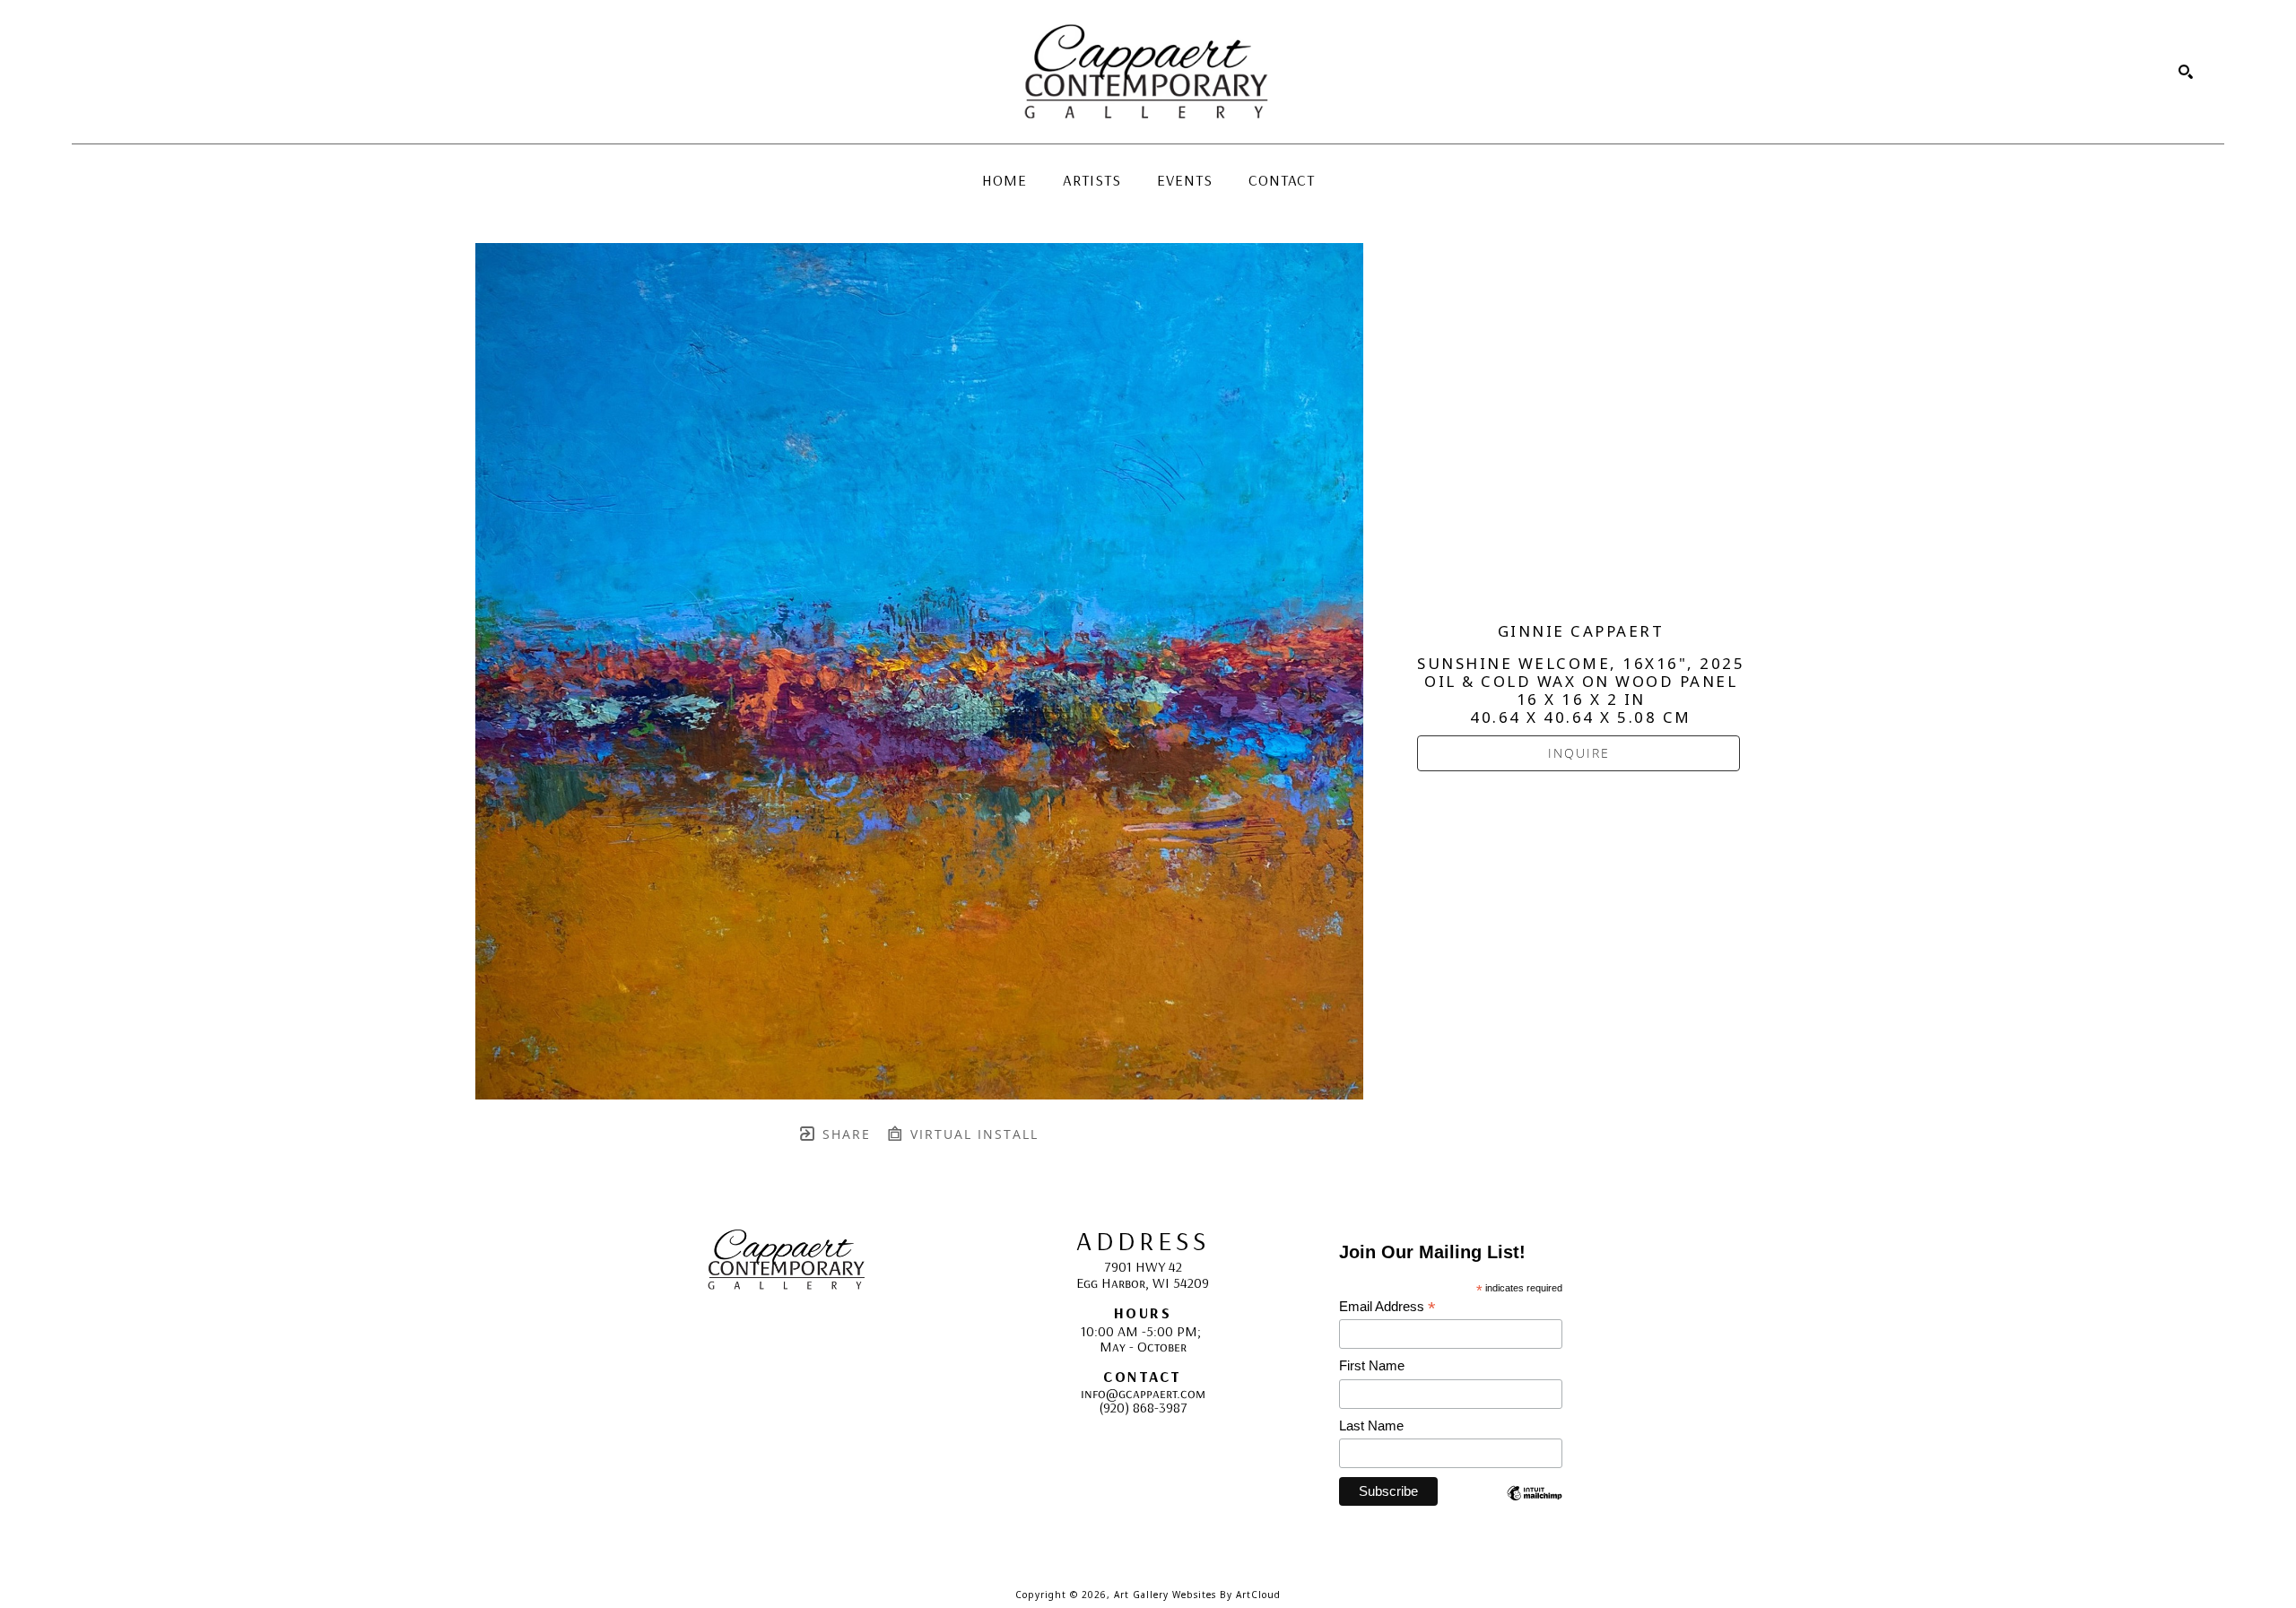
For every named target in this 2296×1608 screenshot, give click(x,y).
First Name (1372, 1365)
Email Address (1387, 1307)
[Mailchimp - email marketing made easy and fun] (1535, 1506)
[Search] (2186, 72)
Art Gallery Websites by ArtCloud (1197, 1595)
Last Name (1371, 1425)
